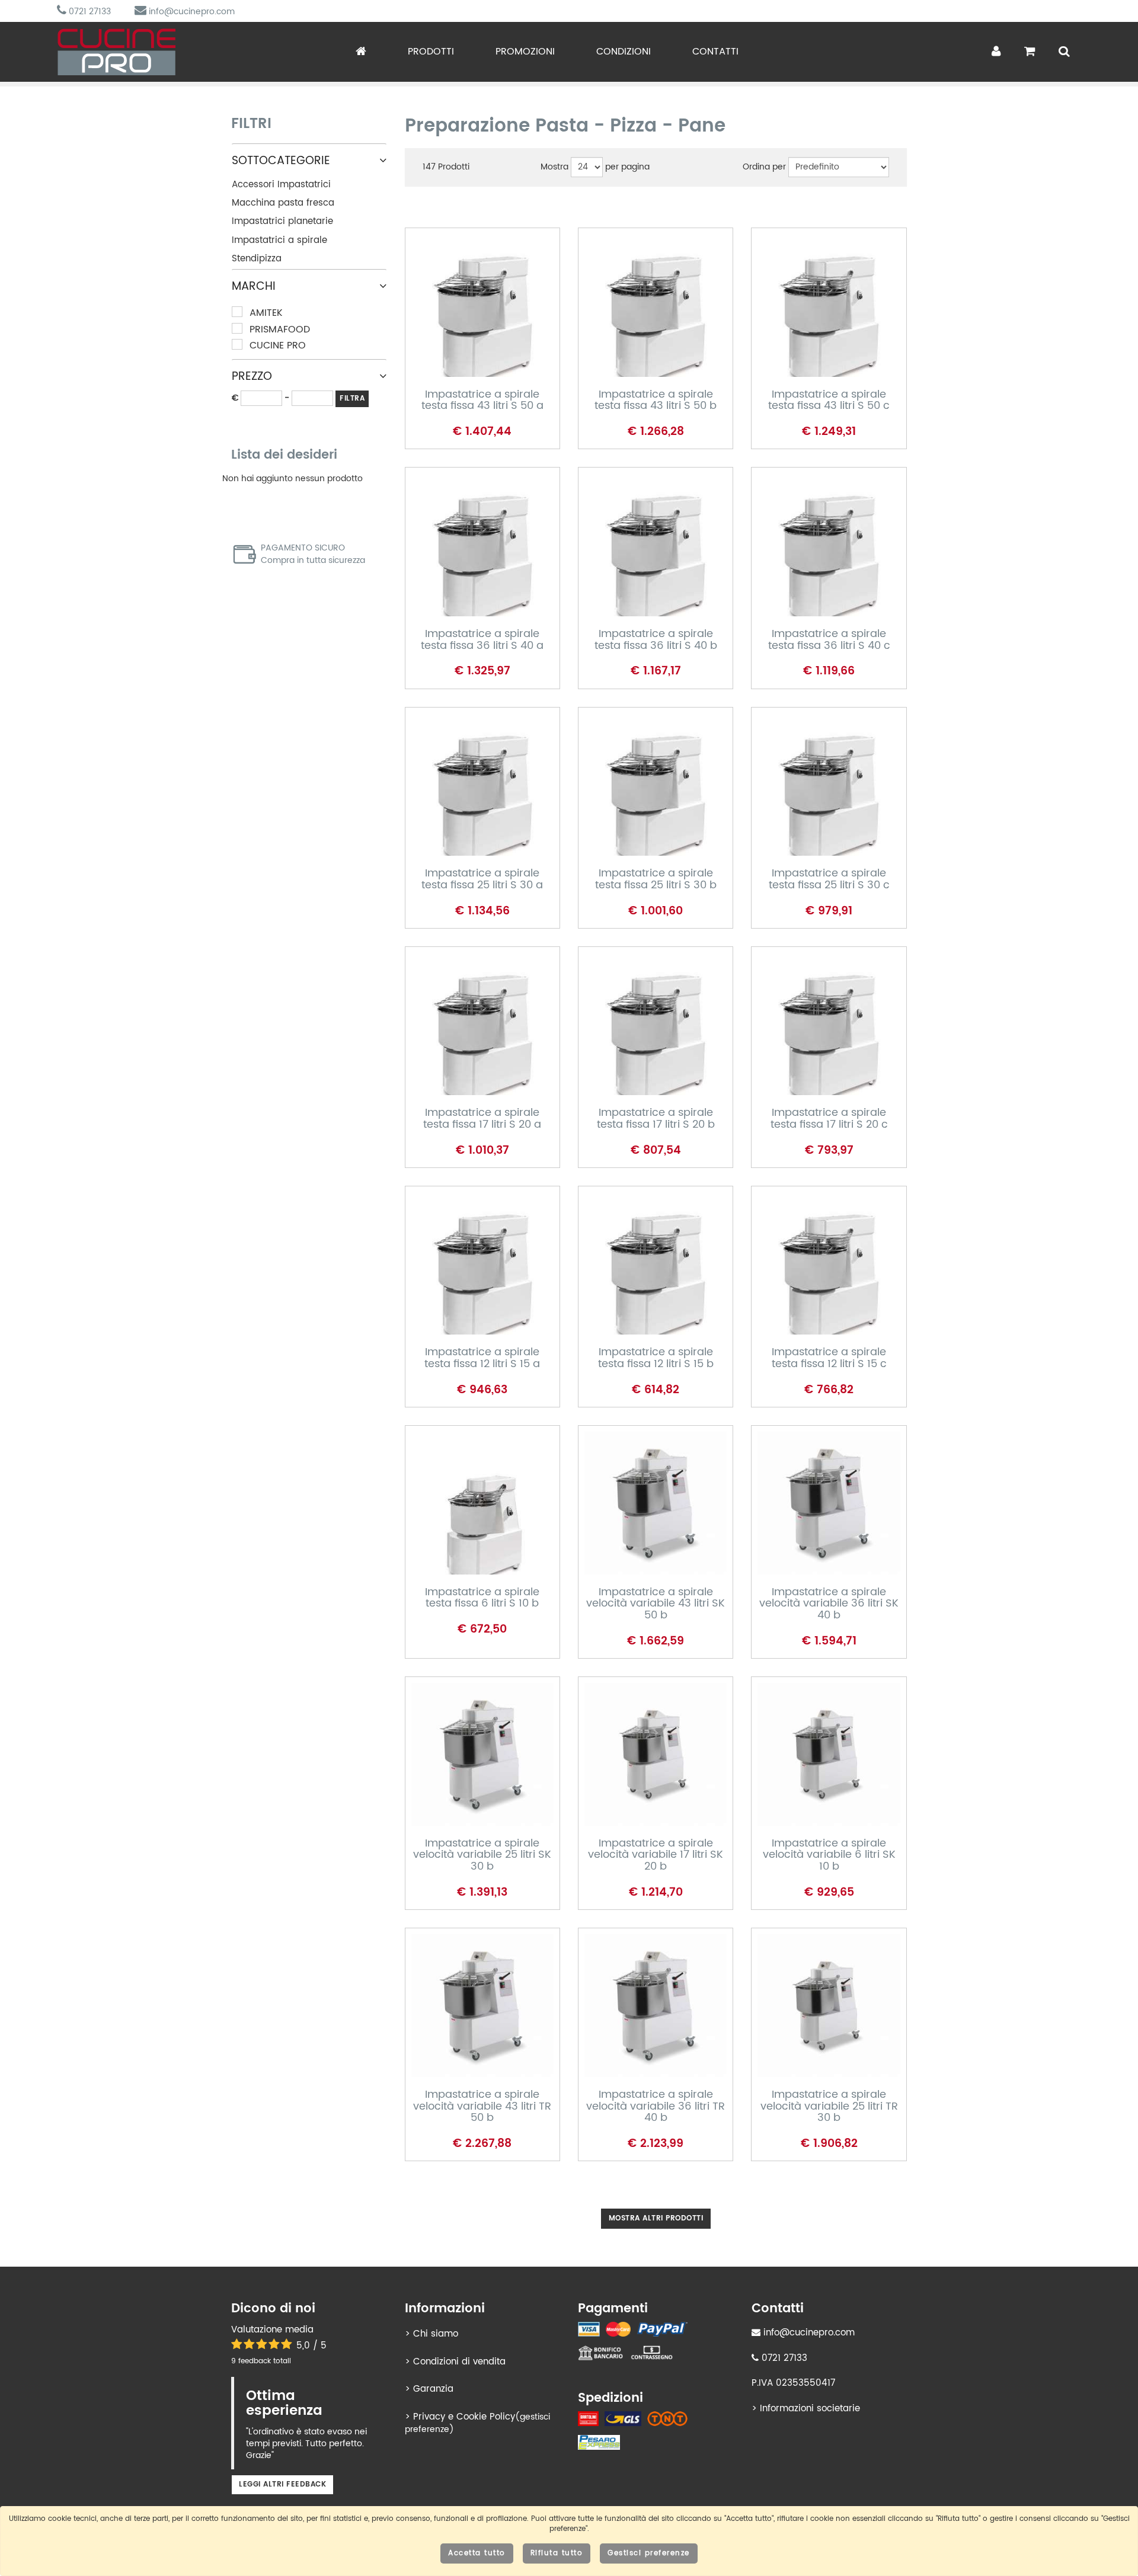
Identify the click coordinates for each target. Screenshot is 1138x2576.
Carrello (471, 358)
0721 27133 (89, 12)
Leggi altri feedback (282, 2484)
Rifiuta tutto (557, 2553)
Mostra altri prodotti (656, 2218)
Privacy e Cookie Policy (464, 2417)
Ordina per (764, 167)
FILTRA (352, 399)
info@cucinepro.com (191, 12)
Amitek (266, 313)
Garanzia (433, 2389)
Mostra (554, 167)
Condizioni (624, 52)
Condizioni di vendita (459, 2362)
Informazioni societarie (810, 2409)
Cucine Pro (278, 346)
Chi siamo (436, 2334)
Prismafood (280, 330)
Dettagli (469, 319)
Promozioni (525, 52)
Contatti (715, 52)
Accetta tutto (477, 2553)
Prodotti (431, 52)
